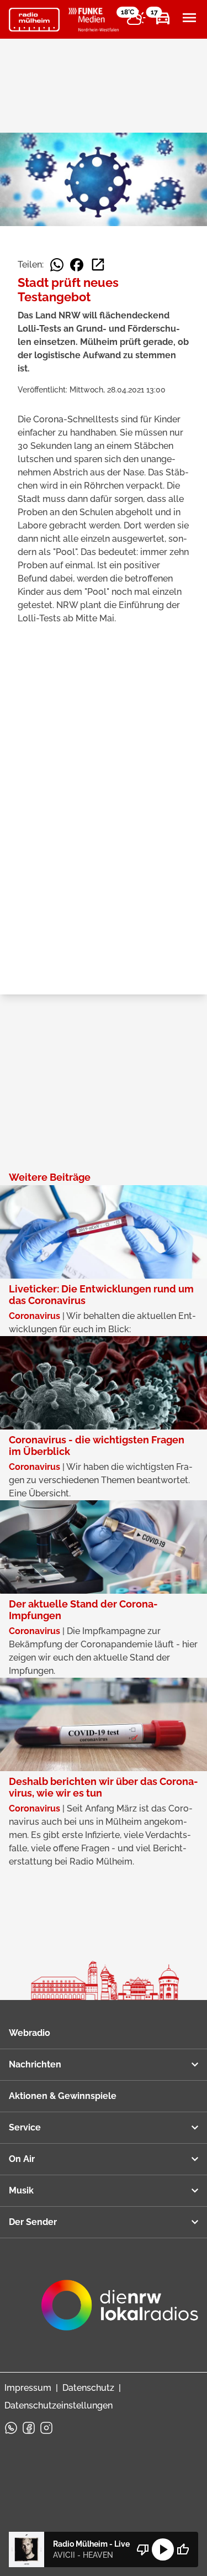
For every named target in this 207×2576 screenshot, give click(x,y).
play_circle (163, 2549)
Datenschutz (88, 2388)
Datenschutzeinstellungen (59, 2405)
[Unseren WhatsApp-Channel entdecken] (11, 2428)
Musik (21, 2190)
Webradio (30, 2033)
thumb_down (143, 2549)
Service (25, 2127)
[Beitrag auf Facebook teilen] (77, 265)
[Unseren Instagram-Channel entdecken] (46, 2428)
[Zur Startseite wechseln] (34, 20)
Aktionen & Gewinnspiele (63, 2096)
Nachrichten (35, 2064)
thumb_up (183, 2549)
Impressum (28, 2388)
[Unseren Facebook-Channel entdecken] (29, 2428)
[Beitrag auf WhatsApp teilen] (57, 265)
